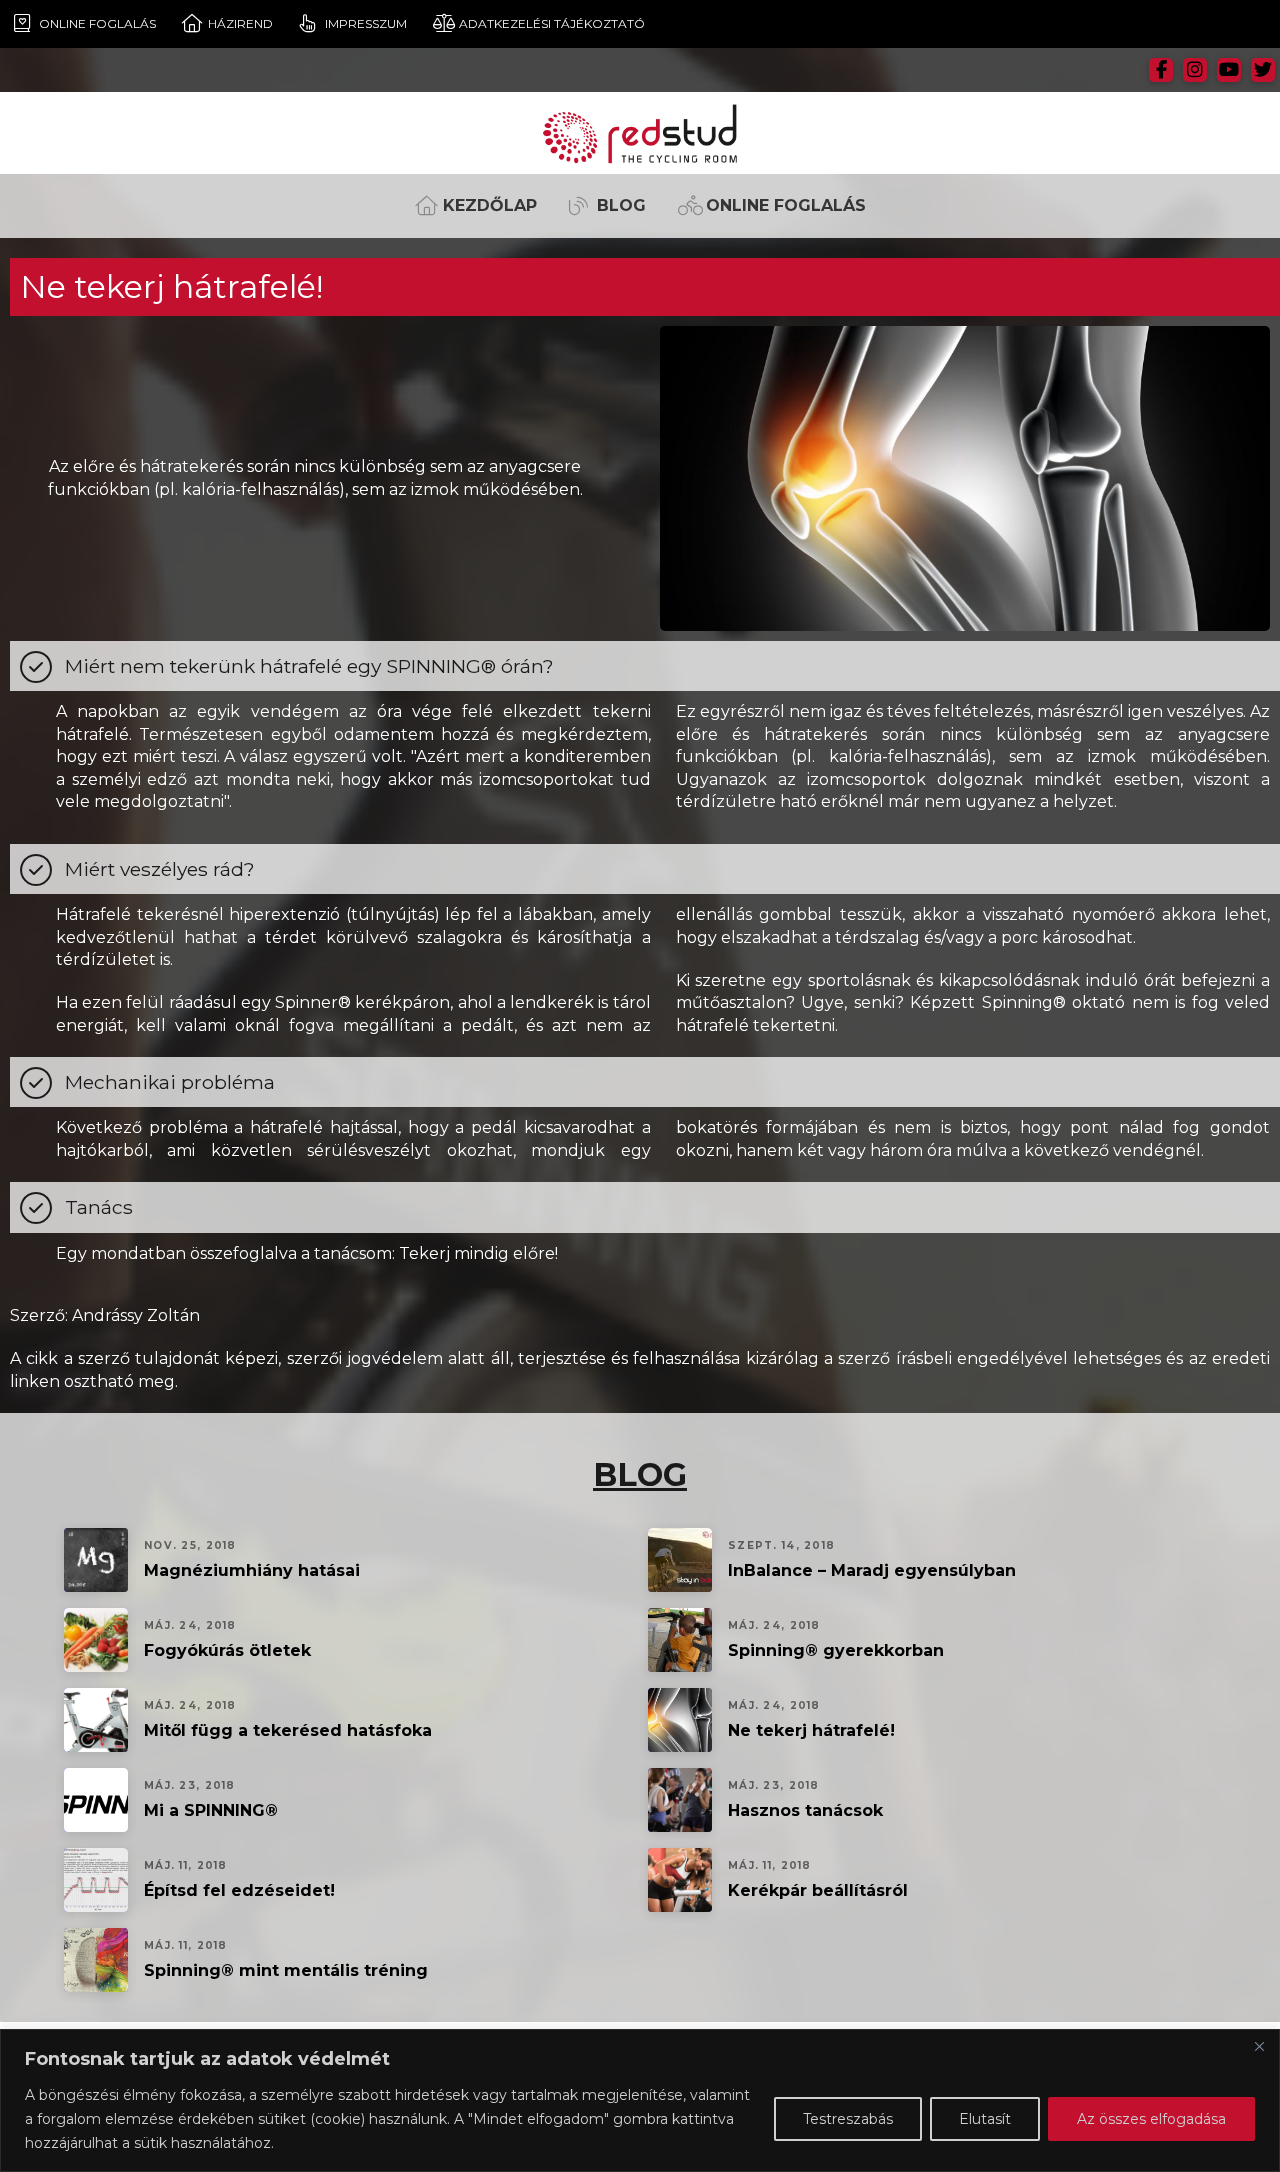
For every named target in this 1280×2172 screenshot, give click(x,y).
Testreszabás (848, 2119)
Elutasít (985, 2119)
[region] (640, 2100)
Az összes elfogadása (1151, 2119)
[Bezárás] (1259, 2046)
